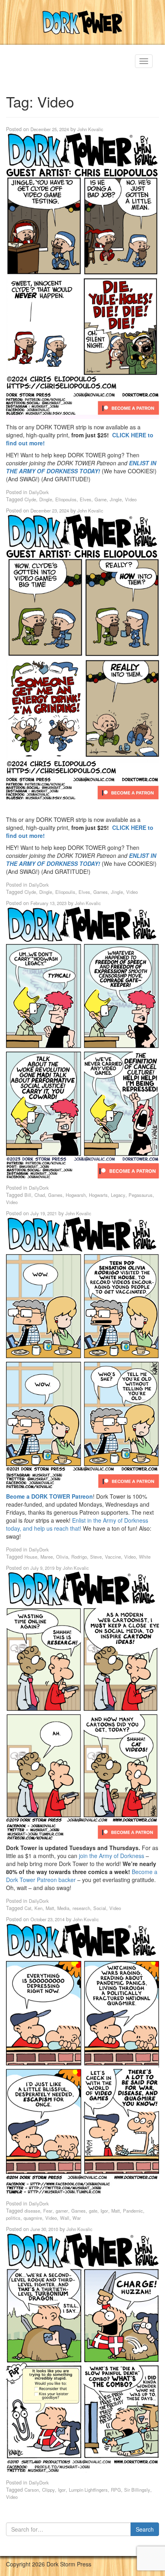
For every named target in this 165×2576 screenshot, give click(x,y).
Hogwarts (98, 1195)
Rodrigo (79, 1557)
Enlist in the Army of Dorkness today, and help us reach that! (77, 1524)
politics (13, 2218)
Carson (32, 2490)
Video (131, 499)
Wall (65, 2218)
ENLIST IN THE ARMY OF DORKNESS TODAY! (81, 467)
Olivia (62, 1557)
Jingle (116, 499)
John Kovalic (90, 129)
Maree (47, 1557)
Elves (86, 499)
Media (63, 1908)
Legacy (118, 1195)
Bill (28, 1195)
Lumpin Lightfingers (88, 2490)
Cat (28, 1908)
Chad (40, 1195)
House (31, 1557)
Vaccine (113, 1557)
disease (32, 2211)
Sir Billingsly (137, 2490)
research (81, 1908)
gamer (62, 2211)
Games (101, 892)
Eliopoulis (65, 892)
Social (100, 1908)
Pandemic (133, 2211)
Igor (104, 2211)
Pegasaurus (141, 1195)
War (77, 2218)
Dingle (46, 499)
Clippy (48, 2490)
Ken (38, 1908)
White (145, 1557)
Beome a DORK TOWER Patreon (49, 1496)
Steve (96, 1557)
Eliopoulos (66, 499)
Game (101, 499)
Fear (48, 2211)
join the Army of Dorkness (112, 1856)
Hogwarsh (76, 1195)
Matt (50, 1908)
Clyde (30, 499)
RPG (116, 2490)
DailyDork (39, 492)
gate (93, 2211)
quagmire (33, 2218)
